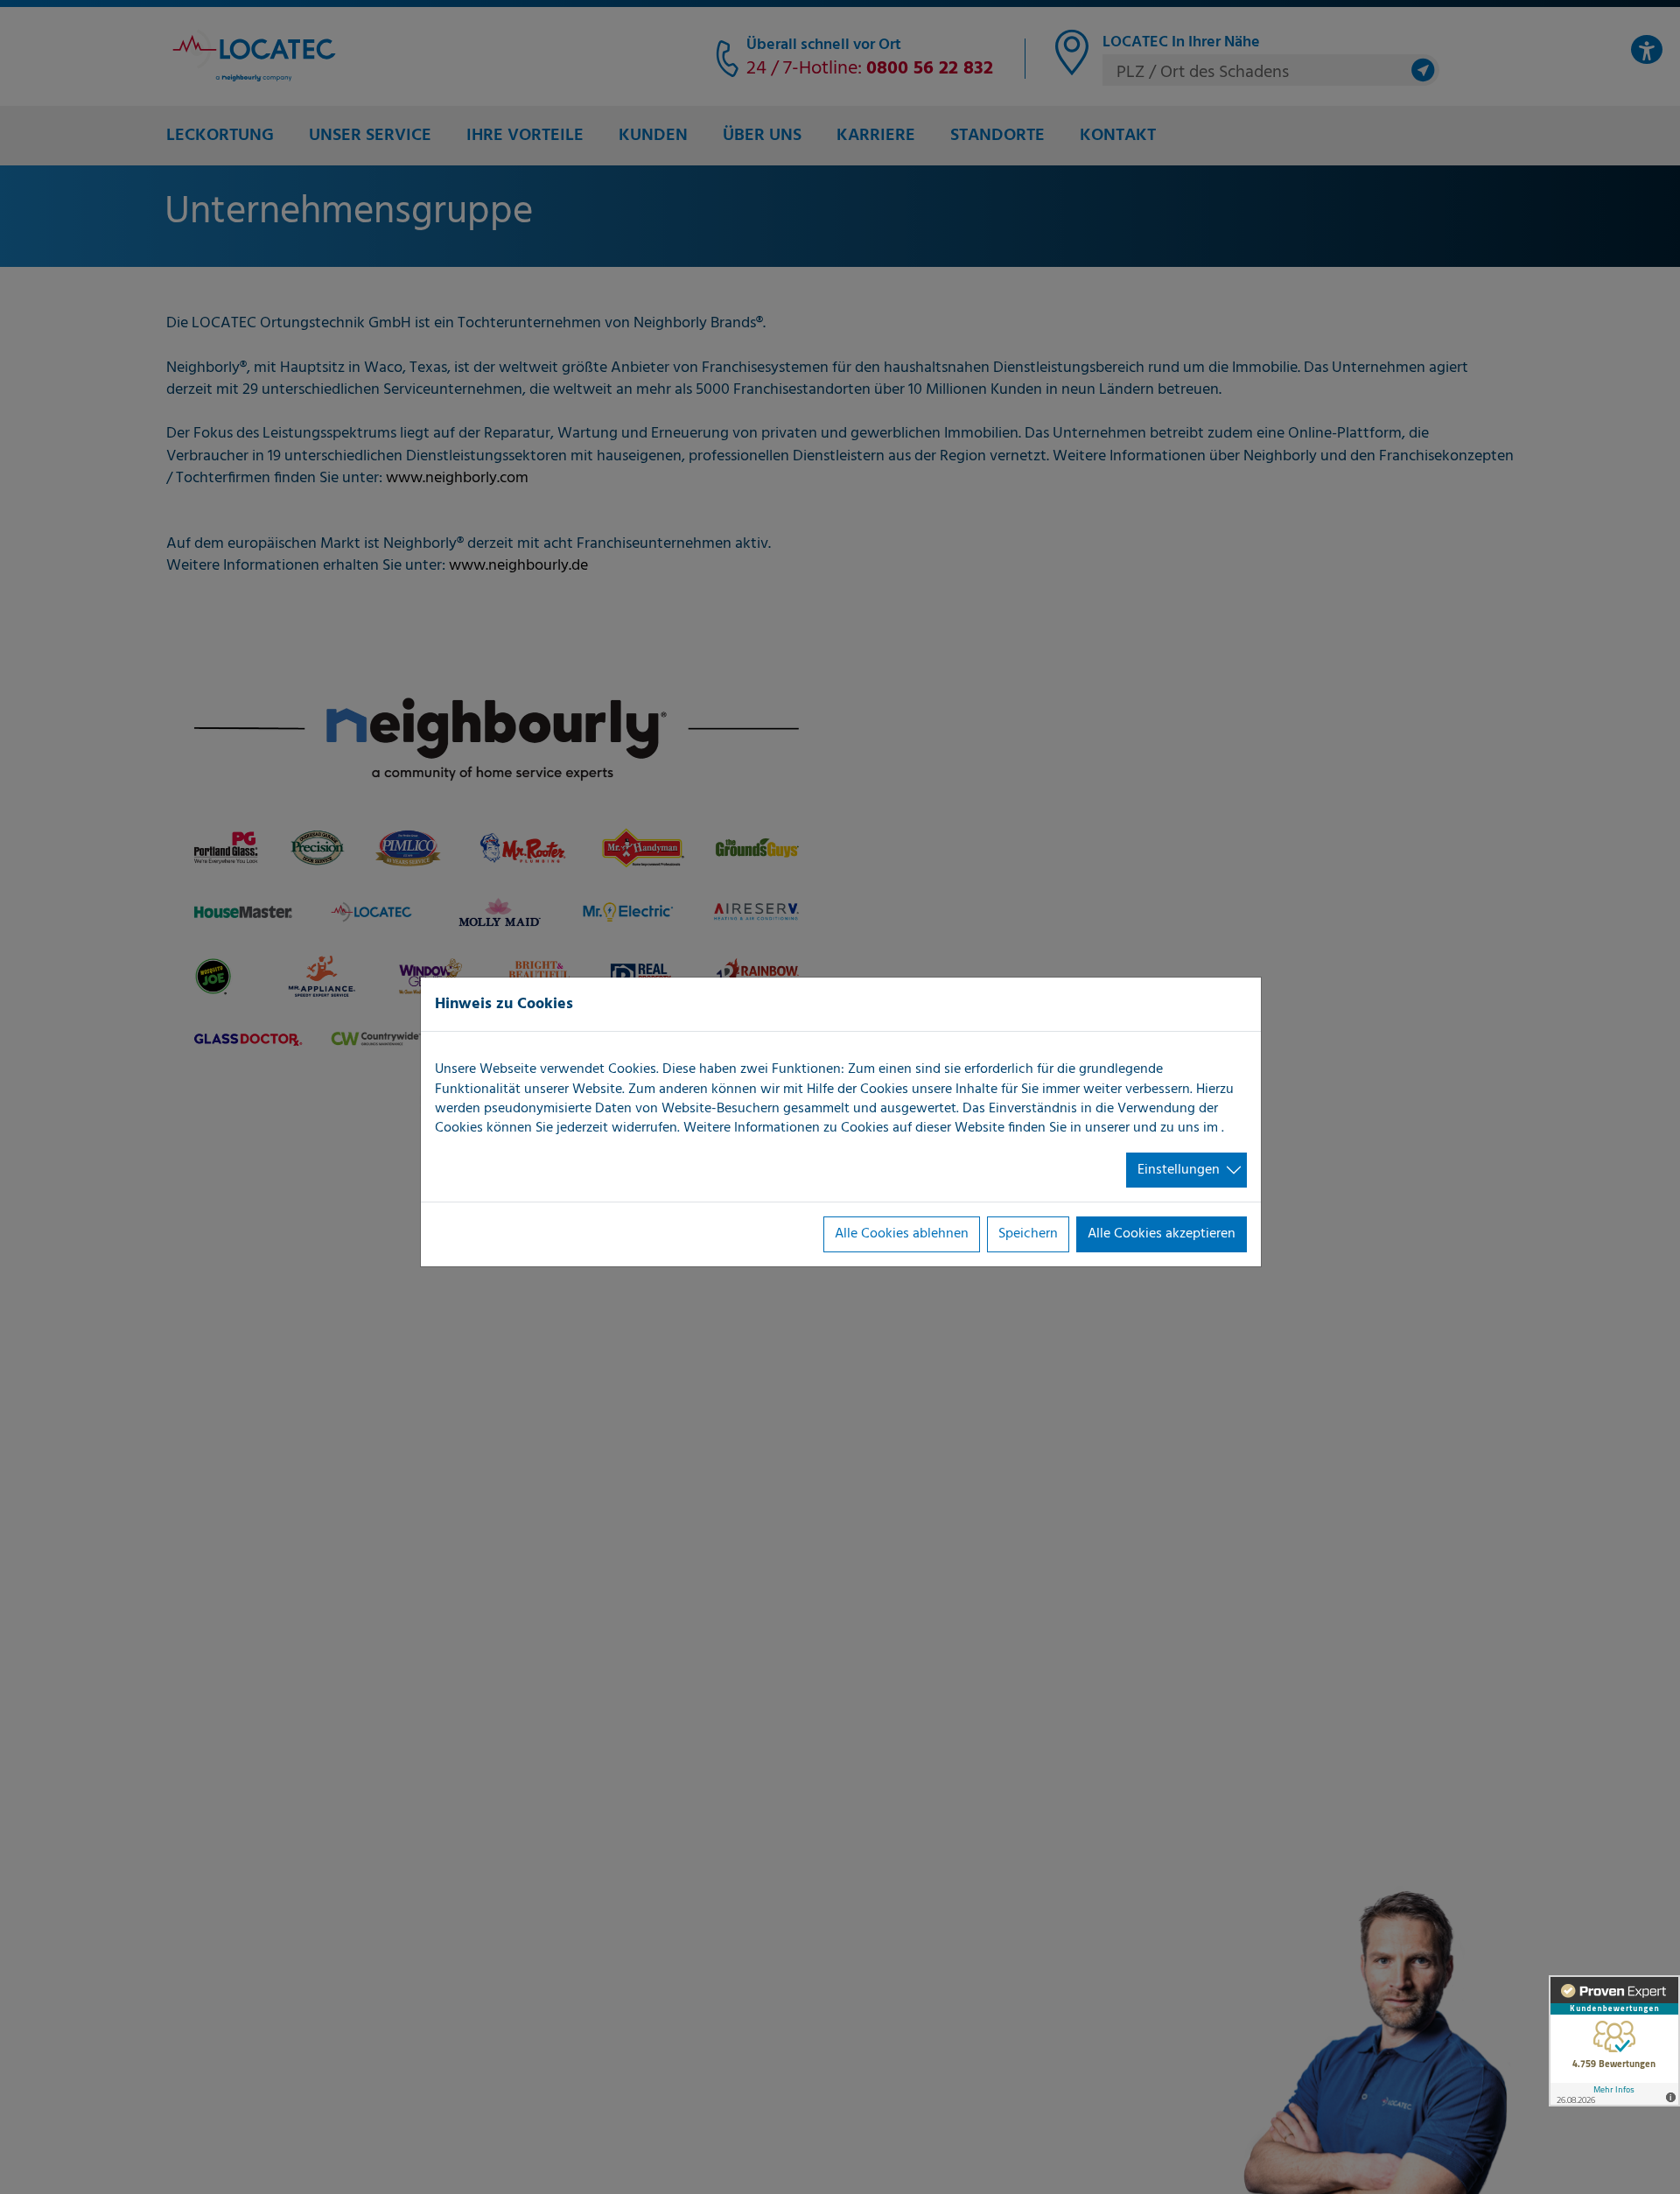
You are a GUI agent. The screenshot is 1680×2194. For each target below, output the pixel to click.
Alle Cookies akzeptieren (1162, 1234)
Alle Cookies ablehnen (902, 1234)
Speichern (1028, 1234)
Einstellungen (1179, 1170)
